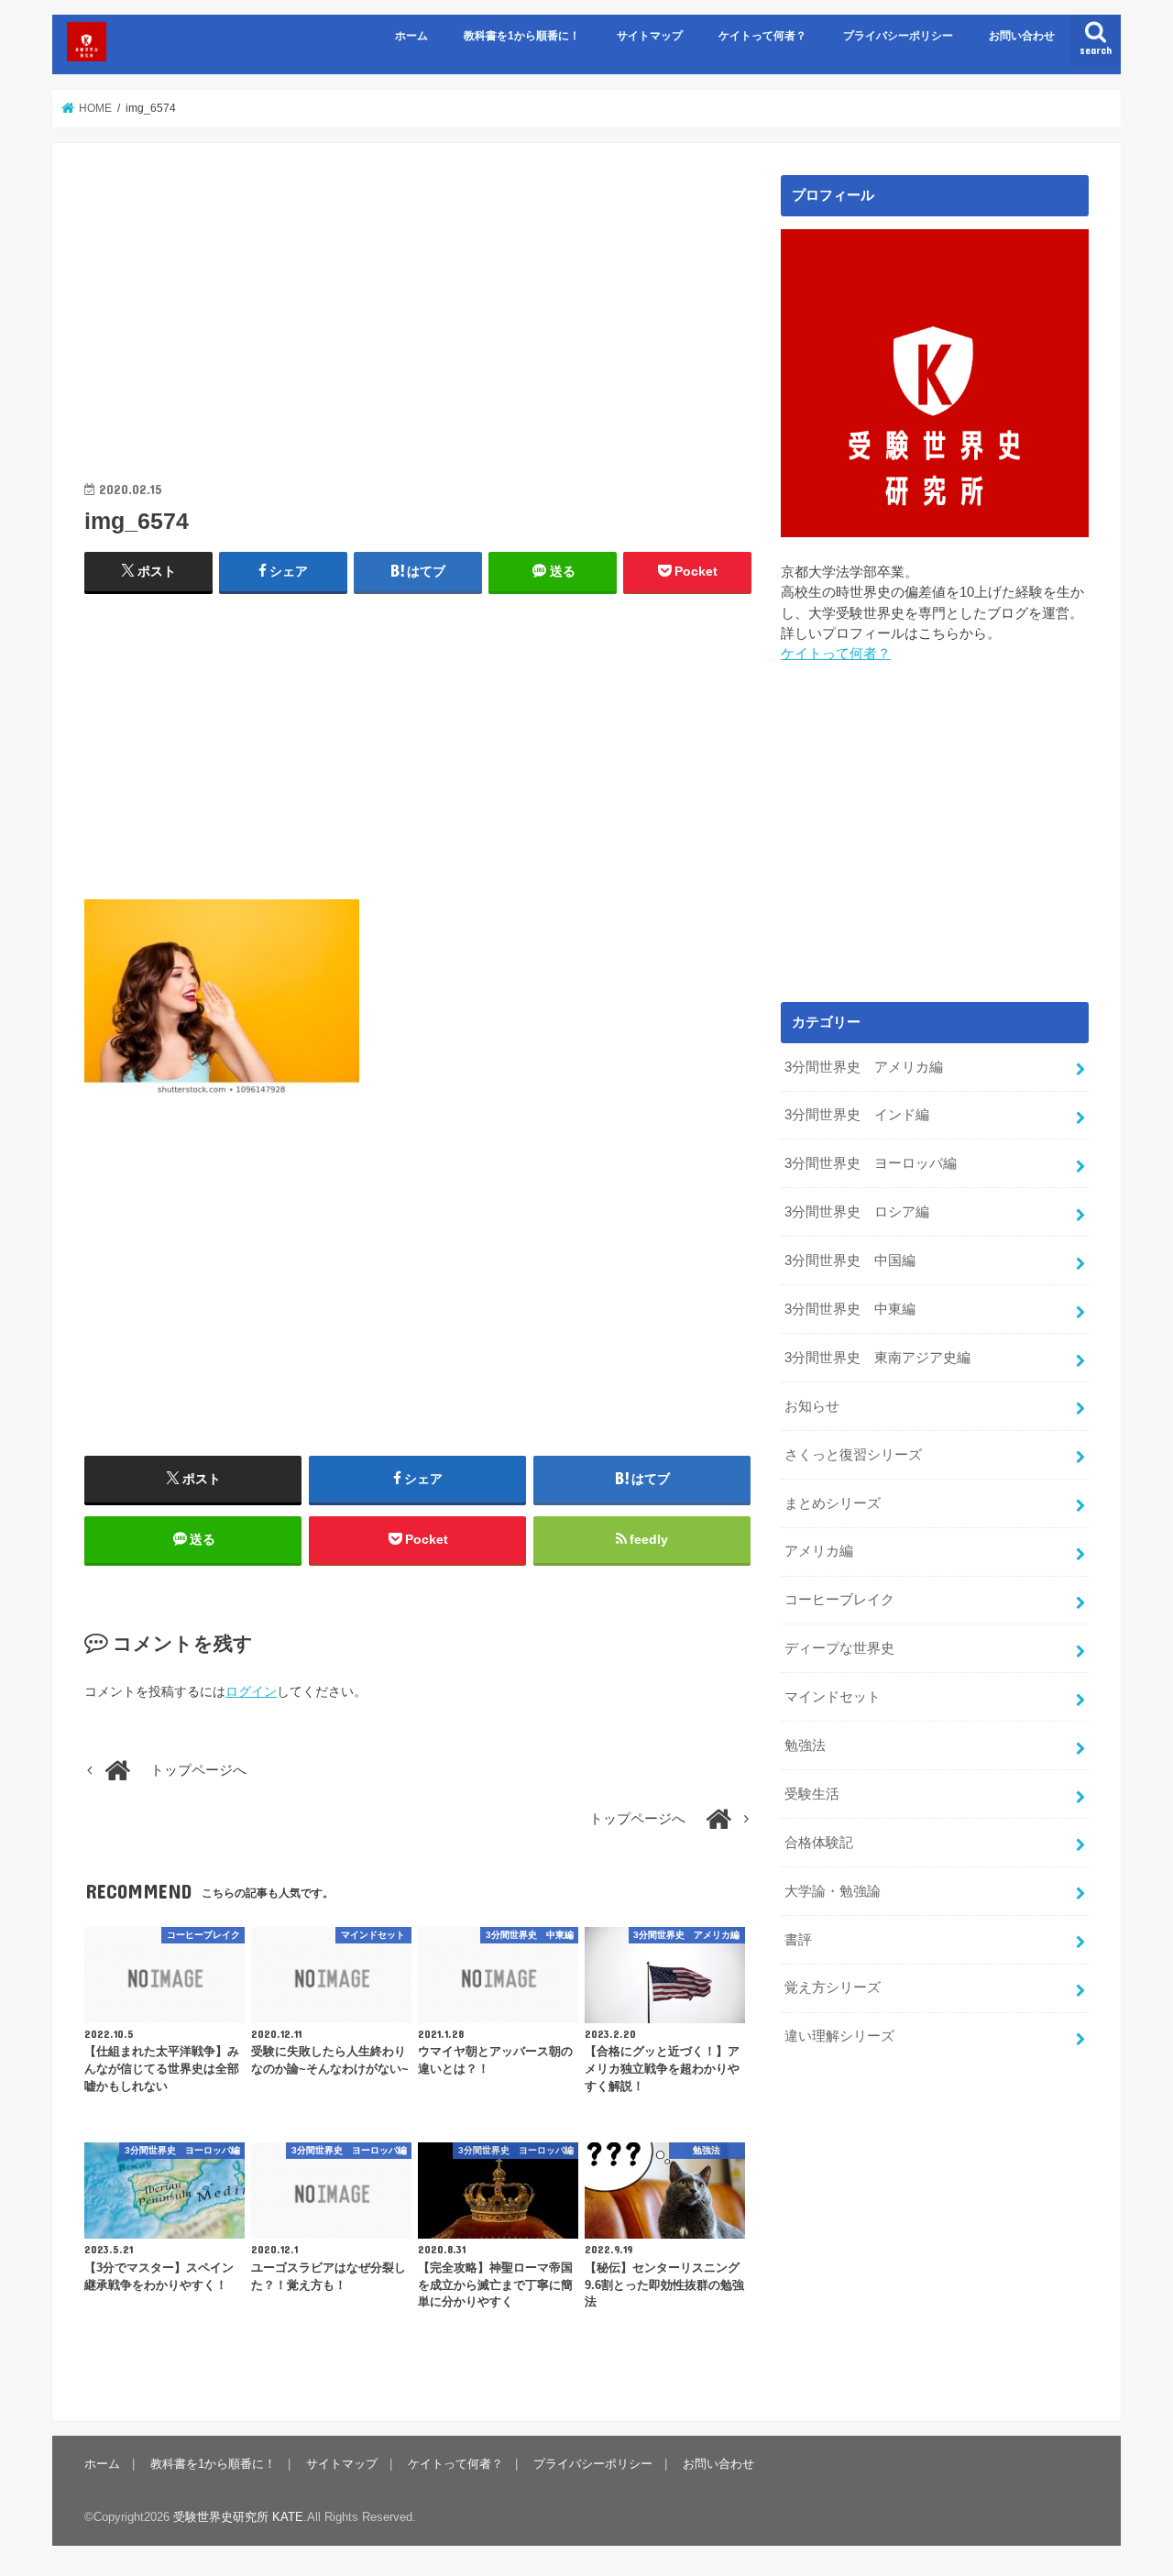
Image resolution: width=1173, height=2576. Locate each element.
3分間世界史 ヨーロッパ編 (871, 1163)
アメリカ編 (819, 1551)
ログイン (251, 1691)
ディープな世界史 (839, 1648)
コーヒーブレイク (839, 1600)
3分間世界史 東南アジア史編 (877, 1358)
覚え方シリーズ (833, 1987)
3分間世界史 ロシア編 (857, 1212)
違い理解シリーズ (839, 2036)
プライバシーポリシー (898, 36)
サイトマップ (650, 36)
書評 (798, 1940)
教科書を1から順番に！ (522, 36)
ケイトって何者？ (762, 36)
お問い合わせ (1022, 36)
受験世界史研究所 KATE (238, 2517)
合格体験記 (819, 1843)
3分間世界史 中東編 (850, 1309)
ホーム (411, 36)
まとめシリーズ (833, 1503)
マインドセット (833, 1697)
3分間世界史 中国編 (850, 1260)
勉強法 (805, 1745)
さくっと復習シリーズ (853, 1455)
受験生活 (812, 1794)
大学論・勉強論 (833, 1891)
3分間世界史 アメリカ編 (864, 1067)
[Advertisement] (418, 303)
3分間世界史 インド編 (857, 1115)
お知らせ (812, 1406)
